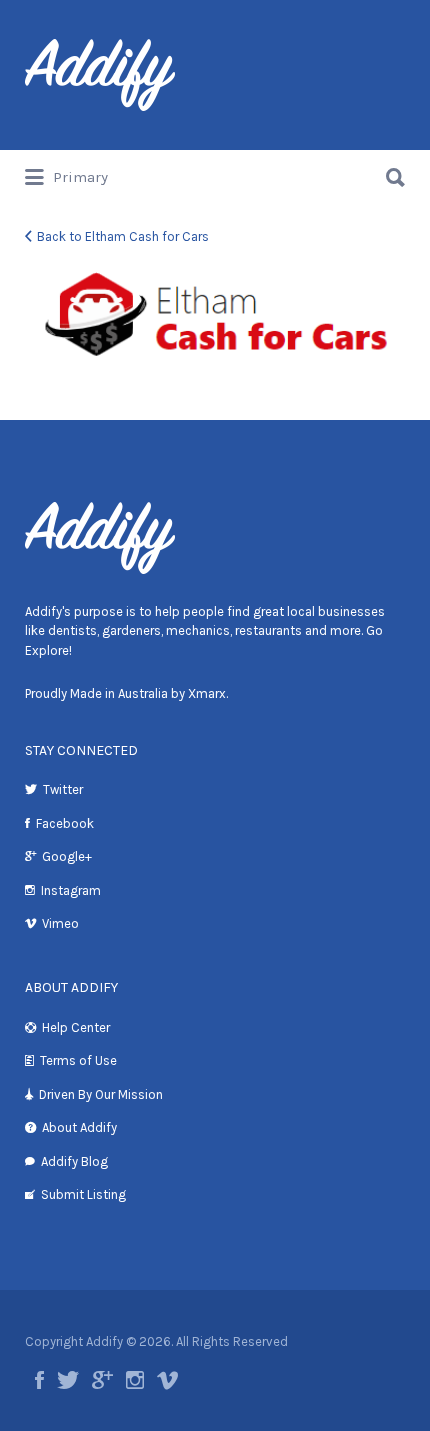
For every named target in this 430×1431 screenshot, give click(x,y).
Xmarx (207, 693)
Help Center (76, 1027)
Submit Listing (83, 1194)
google (102, 1380)
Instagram (71, 890)
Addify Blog (74, 1161)
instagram (135, 1380)
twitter (68, 1380)
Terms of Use (78, 1060)
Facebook (65, 823)
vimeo (167, 1380)
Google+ (67, 856)
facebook (39, 1380)
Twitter (63, 789)
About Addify (79, 1127)
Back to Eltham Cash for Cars (123, 236)
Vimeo (60, 923)
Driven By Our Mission (101, 1094)
